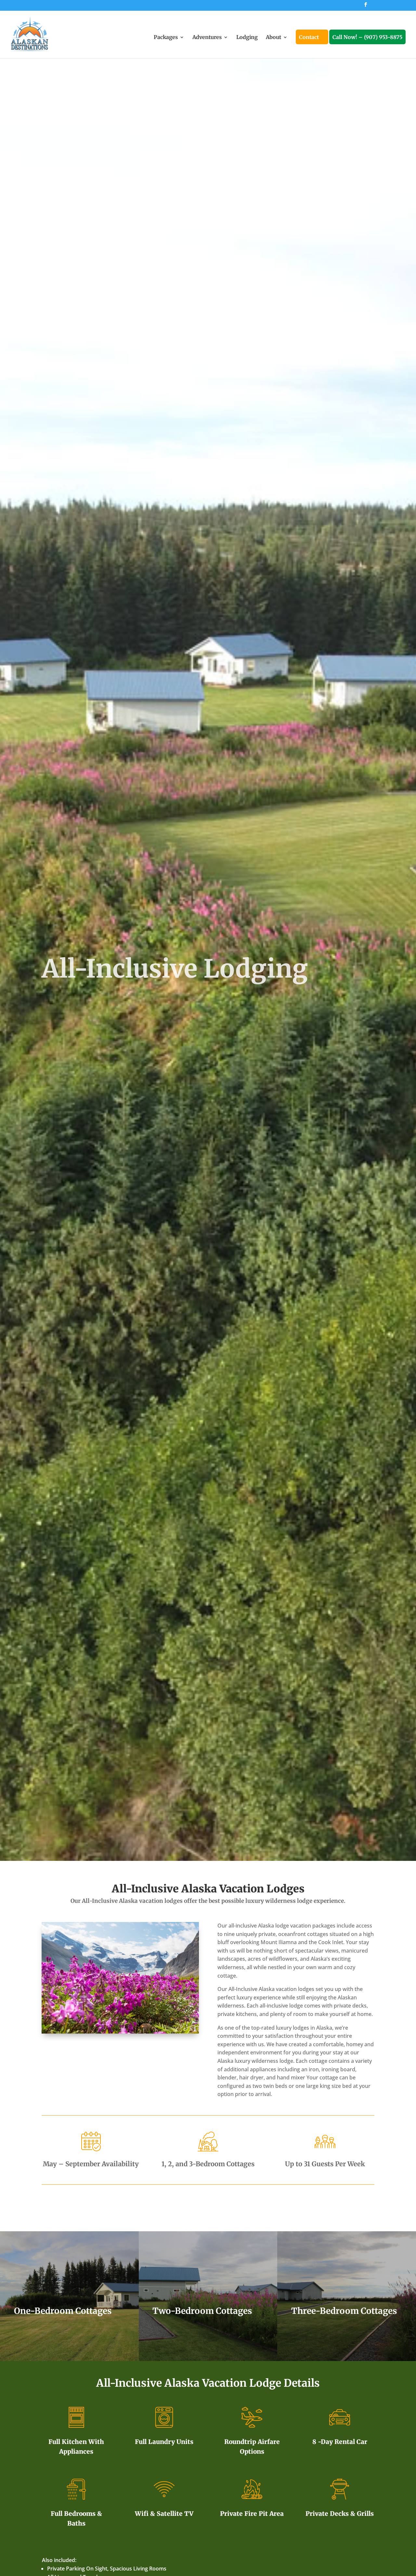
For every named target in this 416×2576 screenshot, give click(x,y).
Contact (309, 38)
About (273, 38)
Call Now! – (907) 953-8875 (367, 38)
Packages (166, 38)
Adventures (207, 38)
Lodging (247, 38)
